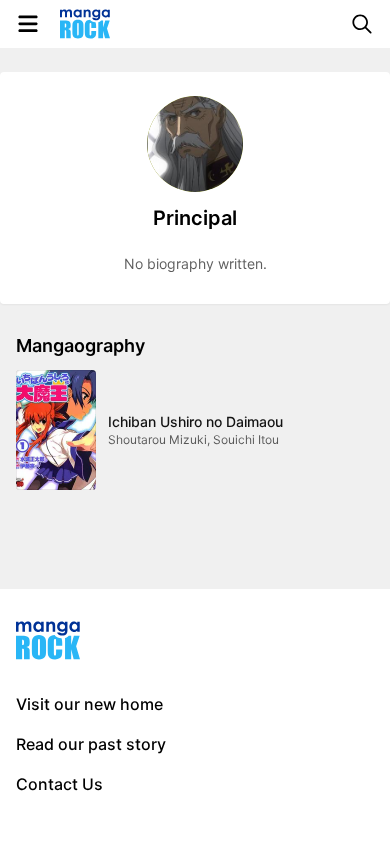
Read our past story (91, 744)
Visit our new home (89, 704)
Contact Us (59, 784)
